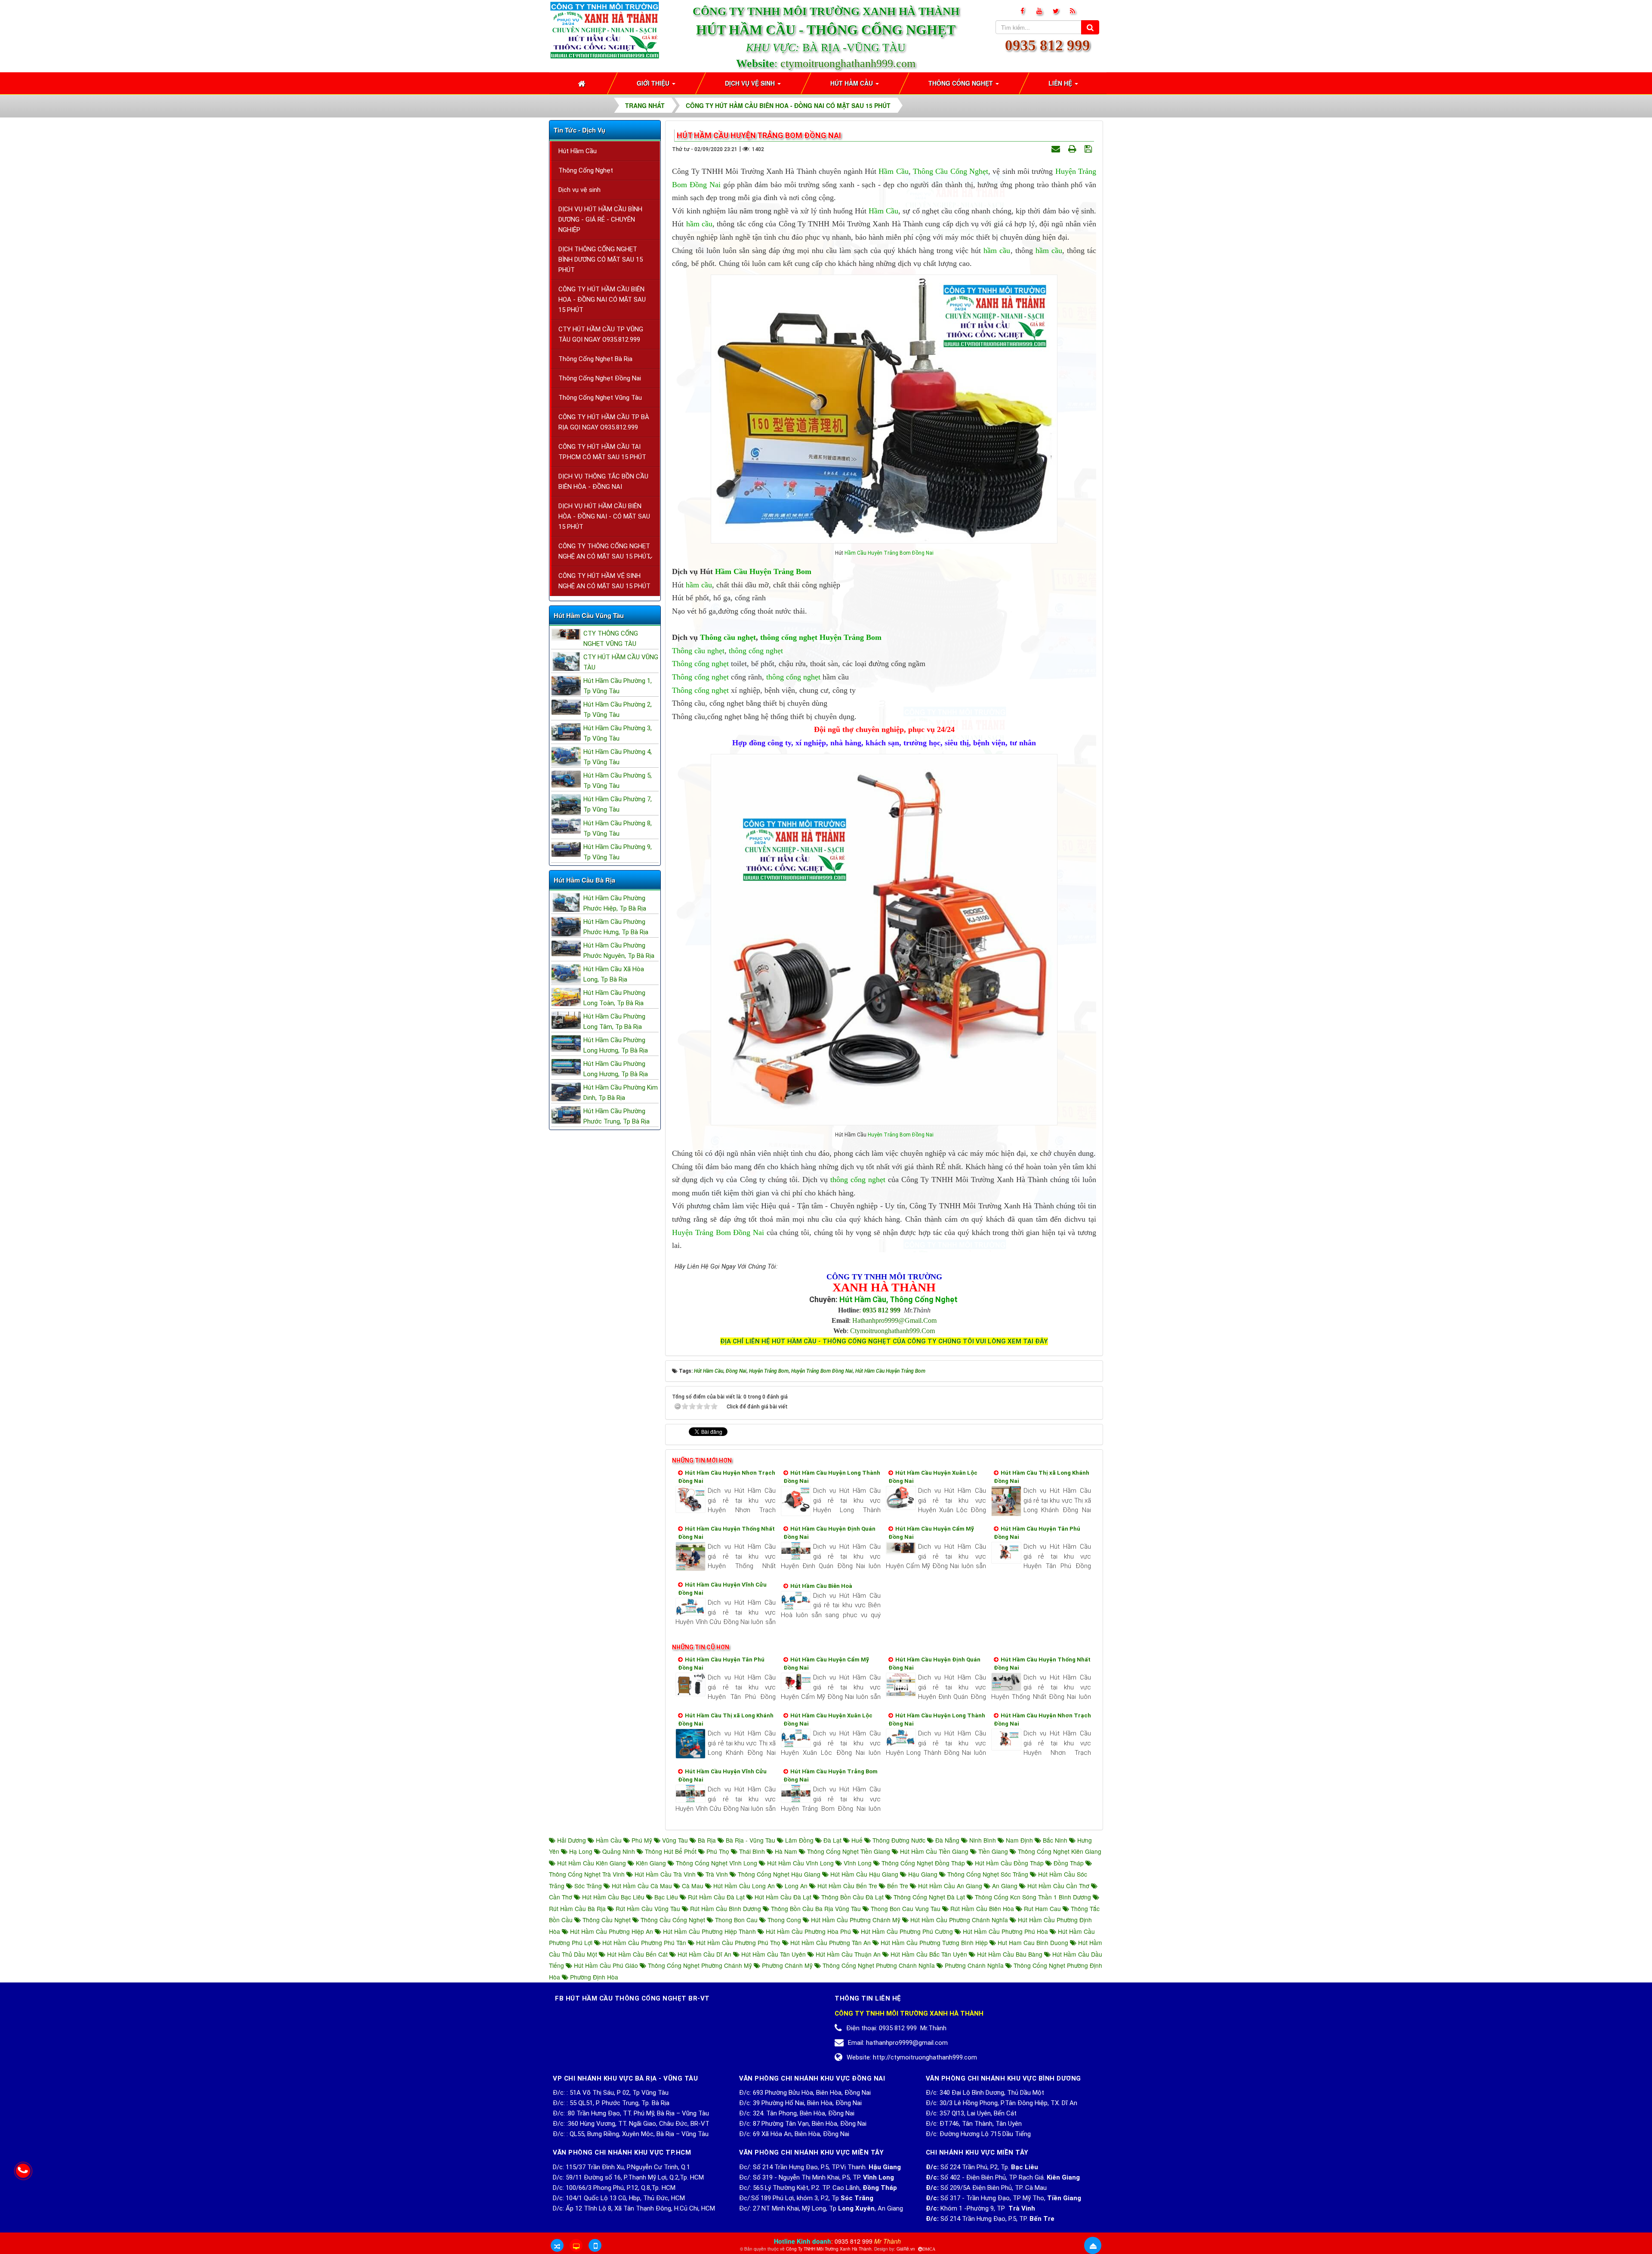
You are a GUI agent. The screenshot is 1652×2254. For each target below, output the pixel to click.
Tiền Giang (993, 1851)
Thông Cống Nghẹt (586, 170)
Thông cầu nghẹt (728, 637)
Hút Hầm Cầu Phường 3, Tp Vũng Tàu (618, 733)
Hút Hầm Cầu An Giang (950, 1886)
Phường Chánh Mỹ (787, 1965)
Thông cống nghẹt (700, 664)
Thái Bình (752, 1851)
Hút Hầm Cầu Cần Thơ (1058, 1886)
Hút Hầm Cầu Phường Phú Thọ (738, 1942)
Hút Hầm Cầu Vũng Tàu (589, 615)
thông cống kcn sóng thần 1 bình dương (1033, 1897)
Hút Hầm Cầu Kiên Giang (592, 1863)
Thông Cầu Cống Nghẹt (951, 171)
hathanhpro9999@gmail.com (894, 1320)
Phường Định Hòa (593, 1977)
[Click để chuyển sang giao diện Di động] (595, 2245)
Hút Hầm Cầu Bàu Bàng (1010, 1954)
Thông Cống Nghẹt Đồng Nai (600, 378)
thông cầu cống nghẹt (673, 1920)
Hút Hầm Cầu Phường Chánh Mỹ (856, 1920)
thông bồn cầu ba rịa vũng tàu (816, 1908)
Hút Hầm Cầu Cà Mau (642, 1886)
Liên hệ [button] (1061, 83)
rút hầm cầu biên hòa (982, 1908)
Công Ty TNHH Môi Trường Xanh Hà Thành (829, 2249)
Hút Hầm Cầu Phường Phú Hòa (1005, 1931)
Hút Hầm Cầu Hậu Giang (864, 1874)
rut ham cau (1042, 1908)
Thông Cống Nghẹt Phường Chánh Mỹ (700, 1965)
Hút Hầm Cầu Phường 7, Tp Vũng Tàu (618, 804)
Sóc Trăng (588, 1886)
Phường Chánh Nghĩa (974, 1965)
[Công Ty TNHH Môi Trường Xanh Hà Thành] (605, 29)
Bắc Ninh (1055, 1840)
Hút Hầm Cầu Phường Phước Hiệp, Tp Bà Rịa (615, 903)
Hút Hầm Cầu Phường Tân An (831, 1942)
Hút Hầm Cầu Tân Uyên (774, 1954)
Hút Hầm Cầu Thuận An (848, 1954)
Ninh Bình (983, 1840)
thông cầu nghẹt (607, 1920)
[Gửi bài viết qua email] (1057, 149)
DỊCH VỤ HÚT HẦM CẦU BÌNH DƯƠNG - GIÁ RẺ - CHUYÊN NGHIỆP (600, 219)
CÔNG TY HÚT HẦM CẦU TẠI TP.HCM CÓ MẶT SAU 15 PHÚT (602, 452)
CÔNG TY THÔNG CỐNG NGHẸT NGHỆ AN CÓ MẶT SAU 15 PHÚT (604, 551)
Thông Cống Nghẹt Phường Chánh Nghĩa (879, 1965)
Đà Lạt (832, 1840)
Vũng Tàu (675, 1840)
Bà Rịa (707, 1840)
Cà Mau (693, 1886)
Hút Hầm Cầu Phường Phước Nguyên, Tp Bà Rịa (619, 951)
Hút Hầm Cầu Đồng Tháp (1009, 1863)
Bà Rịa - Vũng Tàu (750, 1840)
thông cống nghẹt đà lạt (929, 1897)
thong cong (784, 1920)
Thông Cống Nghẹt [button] (962, 83)
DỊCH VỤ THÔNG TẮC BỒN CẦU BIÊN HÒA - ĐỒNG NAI (603, 482)
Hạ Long (581, 1851)
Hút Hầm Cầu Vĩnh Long (800, 1863)
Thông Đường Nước (899, 1840)
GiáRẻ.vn (906, 2249)
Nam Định (1019, 1840)
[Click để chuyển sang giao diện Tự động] (557, 2245)
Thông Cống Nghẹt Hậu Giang (779, 1874)
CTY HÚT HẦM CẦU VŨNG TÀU (621, 662)
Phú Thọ (718, 1851)
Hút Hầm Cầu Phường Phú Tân (644, 1942)
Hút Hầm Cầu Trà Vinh (665, 1874)
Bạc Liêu (666, 1897)
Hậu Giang (923, 1874)
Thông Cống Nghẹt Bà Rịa (595, 359)
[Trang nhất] (583, 83)
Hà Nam (786, 1851)
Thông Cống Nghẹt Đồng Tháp (923, 1863)
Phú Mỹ (642, 1840)
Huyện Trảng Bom (889, 553)
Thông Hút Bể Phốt (671, 1851)
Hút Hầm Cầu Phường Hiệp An (612, 1931)
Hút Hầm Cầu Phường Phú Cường (907, 1931)
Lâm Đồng (799, 1840)
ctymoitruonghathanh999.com (848, 63)
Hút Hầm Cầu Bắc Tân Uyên (929, 1954)
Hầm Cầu (893, 171)
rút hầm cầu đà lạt (716, 1897)
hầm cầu (699, 224)
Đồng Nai (705, 185)
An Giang (1005, 1886)
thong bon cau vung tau (906, 1908)
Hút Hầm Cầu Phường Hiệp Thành (709, 1931)
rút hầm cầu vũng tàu (648, 1908)
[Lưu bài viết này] (1089, 149)
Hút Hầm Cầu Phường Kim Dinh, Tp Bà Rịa (621, 1093)
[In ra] (1073, 149)
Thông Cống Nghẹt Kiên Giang (1059, 1851)
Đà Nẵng (947, 1840)
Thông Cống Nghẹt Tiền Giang (849, 1851)
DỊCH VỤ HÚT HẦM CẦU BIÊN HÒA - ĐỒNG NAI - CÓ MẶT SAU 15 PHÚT (604, 516)
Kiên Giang (651, 1863)
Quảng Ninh (619, 1851)
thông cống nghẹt (789, 637)
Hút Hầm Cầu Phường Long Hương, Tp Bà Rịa (616, 1045)
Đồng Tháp (1069, 1863)
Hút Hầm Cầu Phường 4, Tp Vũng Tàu (618, 757)
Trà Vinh (717, 1874)
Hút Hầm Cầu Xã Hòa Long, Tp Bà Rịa (614, 974)
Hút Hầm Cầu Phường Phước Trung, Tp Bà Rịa (616, 1116)
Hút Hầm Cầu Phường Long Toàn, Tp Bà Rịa (614, 998)
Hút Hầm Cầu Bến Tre (847, 1886)
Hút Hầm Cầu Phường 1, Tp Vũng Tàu (618, 686)
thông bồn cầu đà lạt (852, 1897)
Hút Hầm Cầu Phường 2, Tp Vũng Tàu (618, 710)
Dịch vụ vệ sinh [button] (751, 83)
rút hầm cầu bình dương (726, 1908)
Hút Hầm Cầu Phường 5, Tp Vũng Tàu (618, 781)
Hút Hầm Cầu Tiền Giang (934, 1851)
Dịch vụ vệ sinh (579, 190)
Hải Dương (572, 1840)
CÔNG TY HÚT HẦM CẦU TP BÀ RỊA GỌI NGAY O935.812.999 (604, 422)
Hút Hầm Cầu (578, 151)
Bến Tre (898, 1886)
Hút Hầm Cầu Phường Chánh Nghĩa (959, 1920)
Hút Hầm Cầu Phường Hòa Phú (808, 1931)
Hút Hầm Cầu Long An (744, 1886)
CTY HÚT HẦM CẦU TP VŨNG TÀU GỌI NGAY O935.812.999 (601, 334)
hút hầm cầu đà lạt (783, 1897)
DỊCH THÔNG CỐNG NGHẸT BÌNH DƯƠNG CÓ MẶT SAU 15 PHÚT (601, 259)
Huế (857, 1840)
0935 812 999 (1048, 45)
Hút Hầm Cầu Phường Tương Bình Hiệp (934, 1942)
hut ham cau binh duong (1033, 1942)
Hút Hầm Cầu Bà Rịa (584, 880)
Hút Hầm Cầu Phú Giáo (606, 1965)
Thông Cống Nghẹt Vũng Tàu (600, 398)
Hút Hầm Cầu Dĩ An (704, 1954)
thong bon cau (736, 1920)
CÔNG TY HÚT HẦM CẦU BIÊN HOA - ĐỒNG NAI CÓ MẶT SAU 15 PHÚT (602, 300)
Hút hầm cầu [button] (852, 83)
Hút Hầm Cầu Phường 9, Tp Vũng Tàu (618, 852)
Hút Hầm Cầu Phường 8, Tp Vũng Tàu (618, 828)
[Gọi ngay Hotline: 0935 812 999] (23, 2171)
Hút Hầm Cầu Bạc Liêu (613, 1897)
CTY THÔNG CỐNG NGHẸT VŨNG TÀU (611, 639)
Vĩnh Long (858, 1863)
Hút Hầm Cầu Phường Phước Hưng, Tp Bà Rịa (616, 927)
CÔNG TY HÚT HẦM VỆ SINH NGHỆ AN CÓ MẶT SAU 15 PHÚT (604, 581)
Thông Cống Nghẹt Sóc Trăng (988, 1874)
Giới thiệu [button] (654, 83)
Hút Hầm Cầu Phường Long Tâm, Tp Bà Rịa (614, 1022)
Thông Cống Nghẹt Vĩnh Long (717, 1863)
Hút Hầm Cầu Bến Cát (637, 1954)
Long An (796, 1886)
